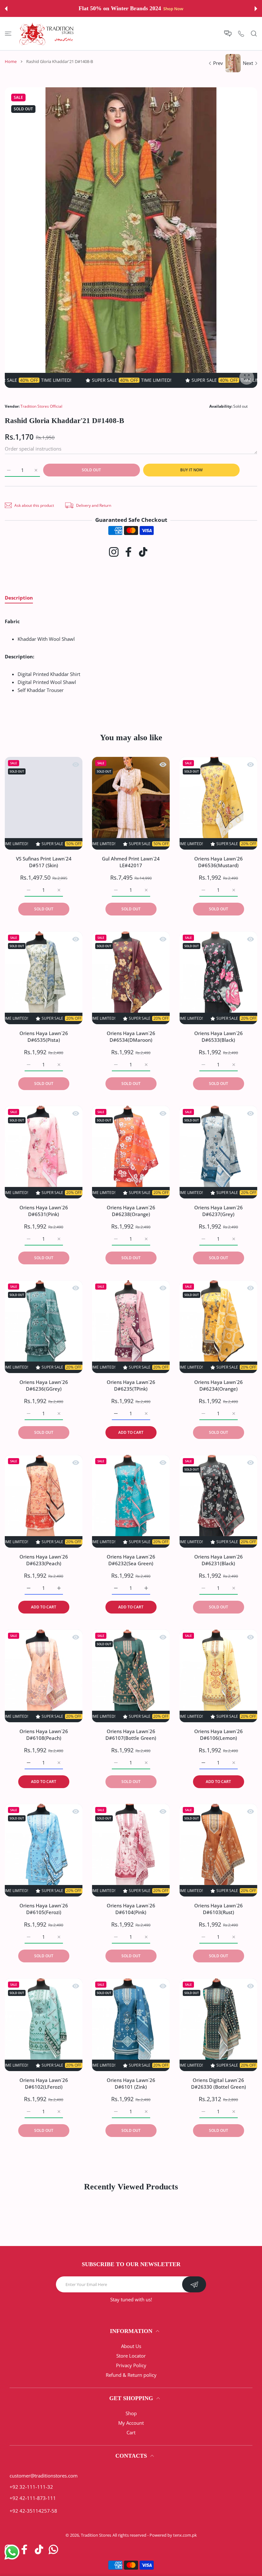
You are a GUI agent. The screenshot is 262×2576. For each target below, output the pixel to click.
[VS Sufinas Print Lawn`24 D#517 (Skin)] (44, 803)
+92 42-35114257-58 (33, 2511)
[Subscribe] (194, 2284)
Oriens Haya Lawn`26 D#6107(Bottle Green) (131, 1734)
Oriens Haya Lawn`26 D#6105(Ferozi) (44, 1909)
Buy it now (191, 470)
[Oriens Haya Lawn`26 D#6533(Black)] (218, 978)
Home (11, 61)
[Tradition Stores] (47, 34)
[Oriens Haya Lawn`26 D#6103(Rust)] (218, 1850)
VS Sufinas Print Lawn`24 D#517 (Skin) (44, 862)
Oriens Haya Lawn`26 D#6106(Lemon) (218, 1734)
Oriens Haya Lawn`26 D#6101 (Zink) (131, 2083)
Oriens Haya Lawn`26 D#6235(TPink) (131, 1385)
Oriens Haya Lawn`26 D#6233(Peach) (44, 1560)
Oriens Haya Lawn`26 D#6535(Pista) (44, 1036)
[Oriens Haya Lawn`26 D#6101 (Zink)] (131, 2025)
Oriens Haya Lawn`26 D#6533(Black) (218, 1036)
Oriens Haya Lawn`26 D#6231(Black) (218, 1560)
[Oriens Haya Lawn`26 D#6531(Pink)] (44, 1152)
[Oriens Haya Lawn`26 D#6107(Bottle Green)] (131, 1676)
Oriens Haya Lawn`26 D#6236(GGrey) (44, 1385)
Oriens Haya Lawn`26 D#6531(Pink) (44, 1211)
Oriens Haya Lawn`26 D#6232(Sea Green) (131, 1560)
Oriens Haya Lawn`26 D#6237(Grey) (218, 1211)
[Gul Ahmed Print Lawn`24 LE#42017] (131, 803)
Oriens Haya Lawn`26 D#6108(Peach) (44, 1734)
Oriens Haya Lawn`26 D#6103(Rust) (218, 1909)
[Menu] (8, 33)
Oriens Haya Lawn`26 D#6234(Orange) (218, 1385)
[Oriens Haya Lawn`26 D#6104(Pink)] (131, 1850)
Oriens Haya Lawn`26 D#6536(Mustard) (218, 862)
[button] (6, 9)
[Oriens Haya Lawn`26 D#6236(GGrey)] (44, 1327)
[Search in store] (254, 33)
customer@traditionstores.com (44, 2476)
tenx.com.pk (185, 2535)
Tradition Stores (96, 2535)
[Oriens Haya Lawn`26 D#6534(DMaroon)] (131, 978)
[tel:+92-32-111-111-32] (241, 33)
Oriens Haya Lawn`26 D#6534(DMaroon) (131, 1036)
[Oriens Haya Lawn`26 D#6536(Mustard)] (218, 803)
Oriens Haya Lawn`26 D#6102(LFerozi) (44, 2083)
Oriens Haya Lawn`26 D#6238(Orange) (131, 1211)
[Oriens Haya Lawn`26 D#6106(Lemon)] (218, 1676)
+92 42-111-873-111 (33, 2498)
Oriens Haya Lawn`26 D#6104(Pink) (131, 1909)
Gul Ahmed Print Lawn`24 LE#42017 (131, 862)
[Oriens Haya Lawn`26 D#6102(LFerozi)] (44, 2025)
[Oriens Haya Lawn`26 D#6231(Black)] (218, 1501)
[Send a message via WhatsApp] (12, 2552)
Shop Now (173, 9)
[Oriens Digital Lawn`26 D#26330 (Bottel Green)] (218, 2025)
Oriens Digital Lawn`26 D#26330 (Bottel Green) (218, 2083)
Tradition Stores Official (41, 406)
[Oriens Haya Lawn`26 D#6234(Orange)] (218, 1327)
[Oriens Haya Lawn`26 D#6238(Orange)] (131, 1152)
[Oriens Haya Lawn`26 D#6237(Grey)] (218, 1152)
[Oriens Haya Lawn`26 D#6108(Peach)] (44, 1676)
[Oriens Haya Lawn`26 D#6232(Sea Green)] (131, 1501)
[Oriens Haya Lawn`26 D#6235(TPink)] (131, 1327)
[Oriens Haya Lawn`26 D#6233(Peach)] (44, 1501)
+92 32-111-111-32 (31, 2487)
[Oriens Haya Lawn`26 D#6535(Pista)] (44, 978)
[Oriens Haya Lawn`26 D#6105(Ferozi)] (44, 1850)
